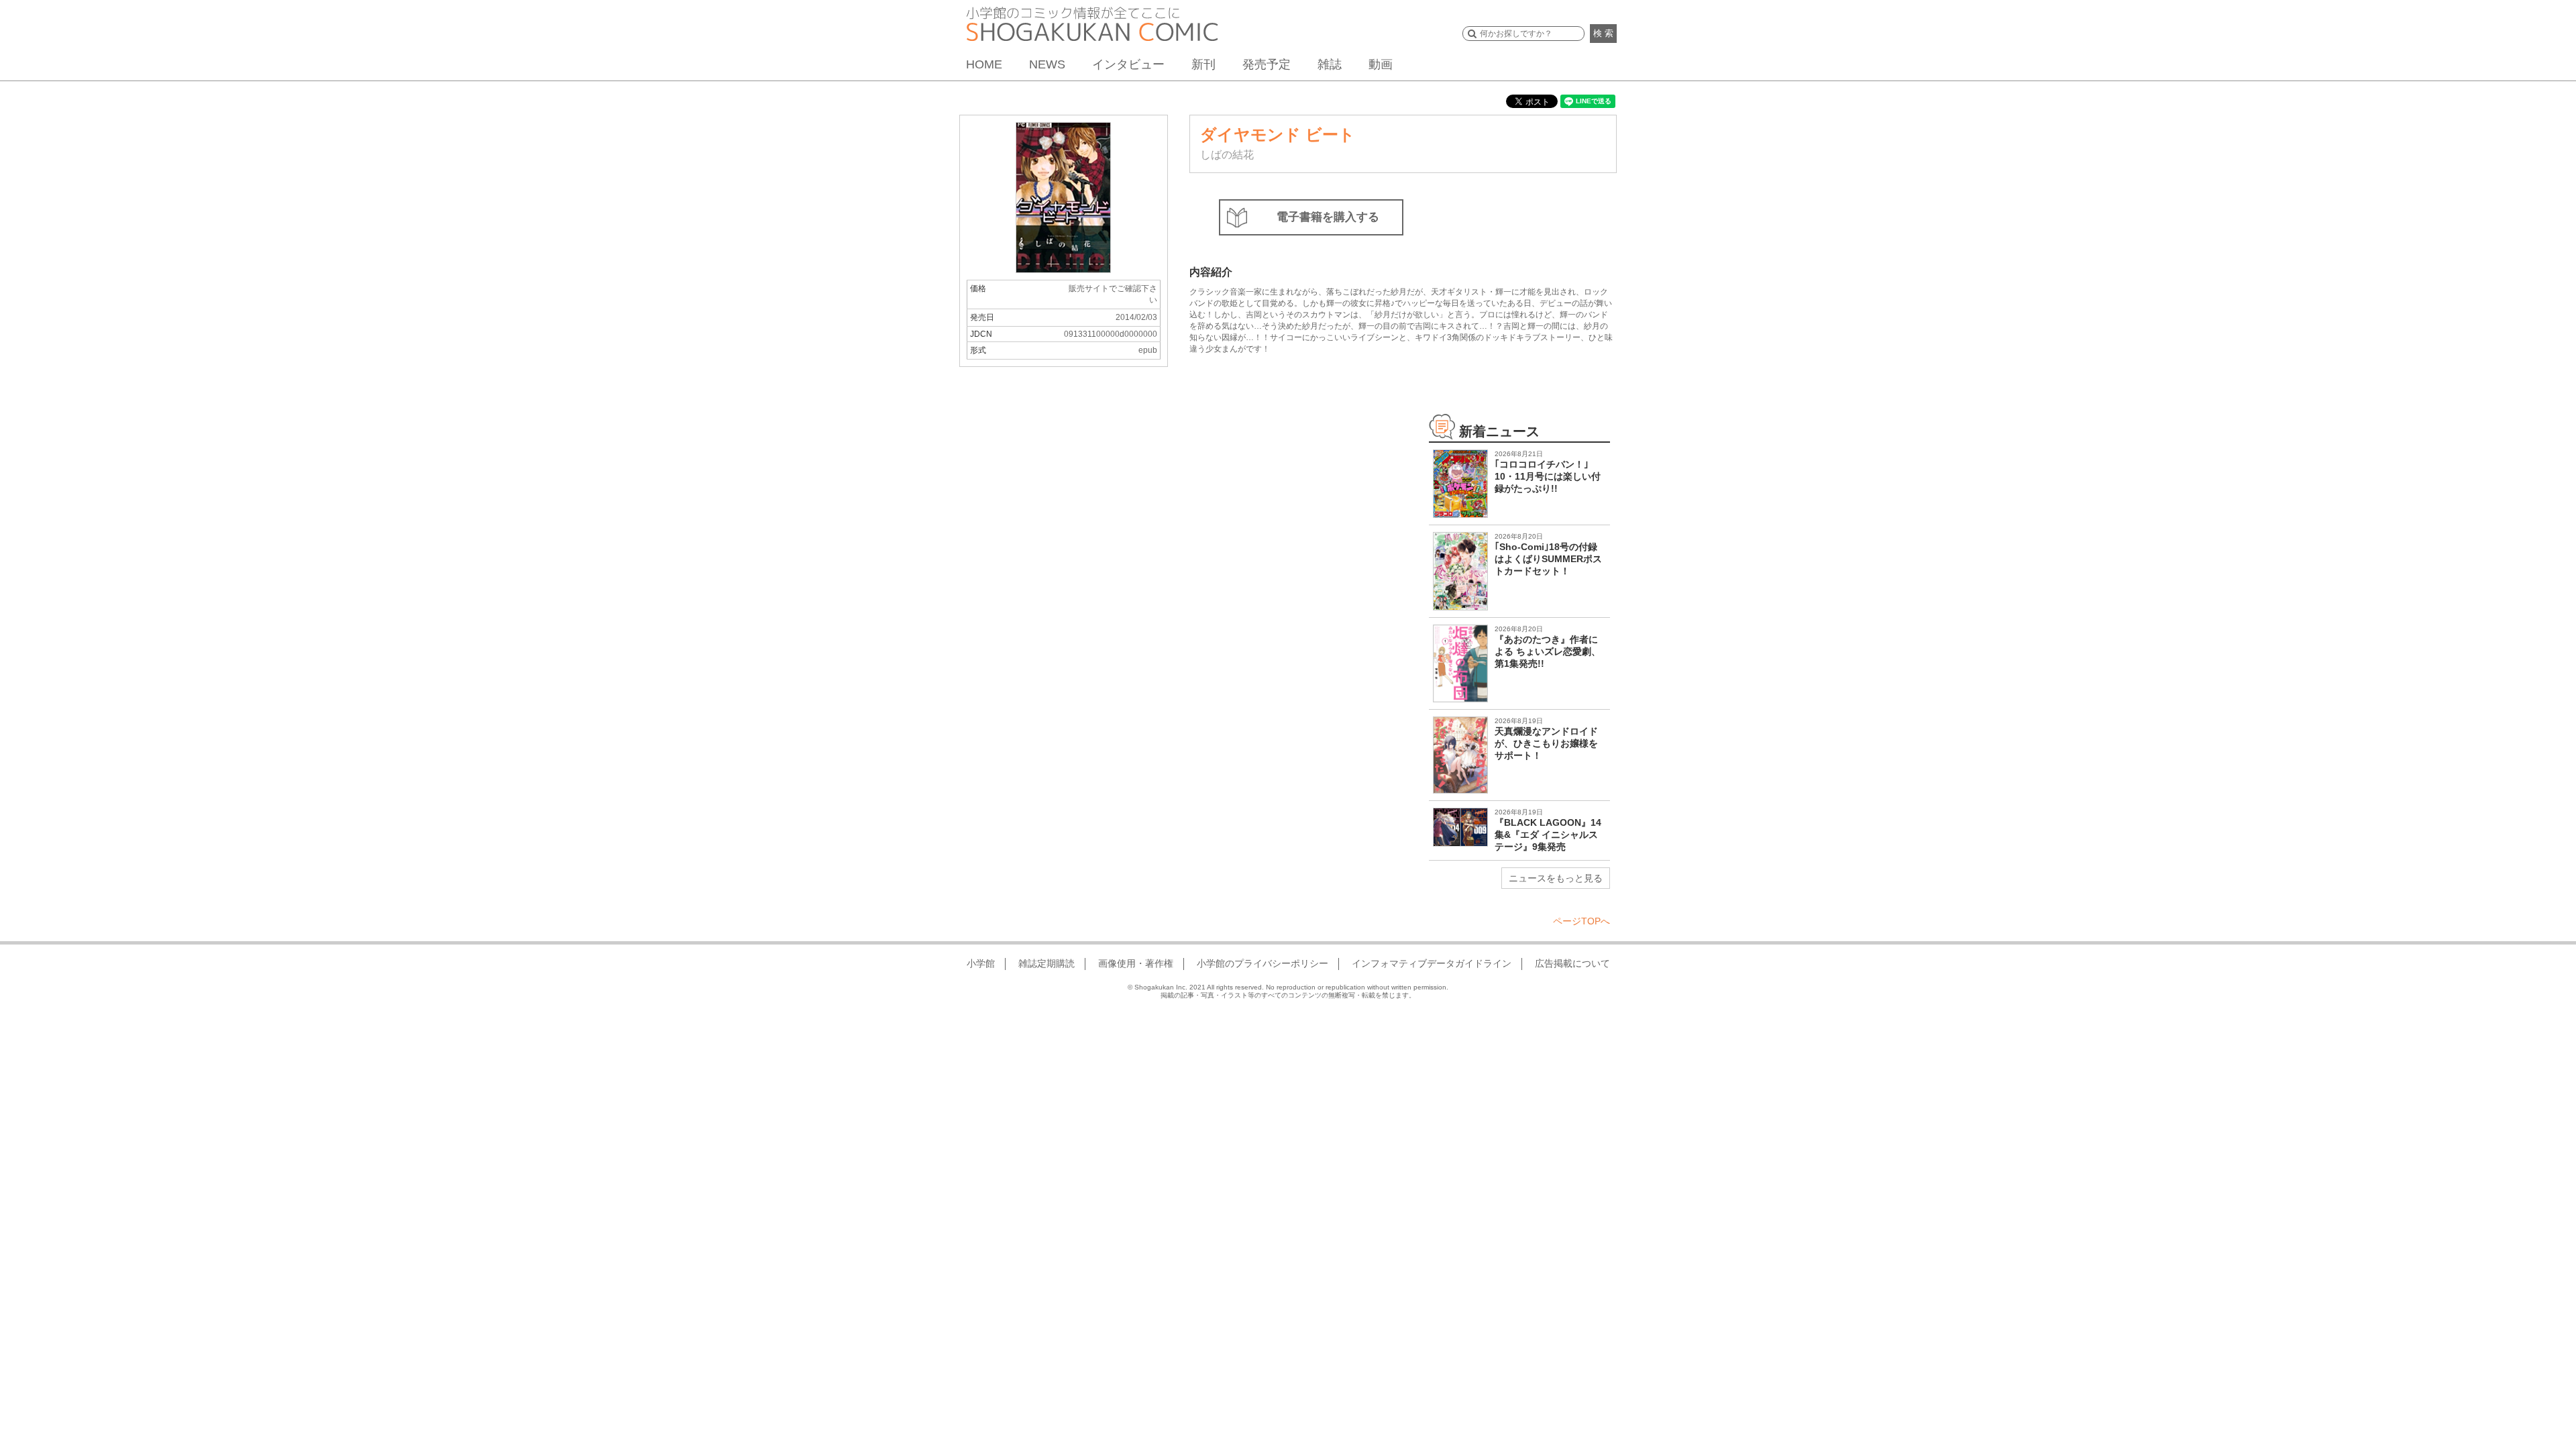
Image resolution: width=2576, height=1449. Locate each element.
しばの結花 (1227, 155)
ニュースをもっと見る (1556, 878)
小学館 (981, 963)
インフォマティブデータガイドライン (1432, 963)
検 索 (1603, 33)
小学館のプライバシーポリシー (1263, 963)
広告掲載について (1572, 963)
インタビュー (1128, 64)
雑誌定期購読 (1046, 963)
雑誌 (1330, 64)
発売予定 (1267, 64)
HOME (984, 64)
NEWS (1047, 64)
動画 (1381, 64)
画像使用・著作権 (1136, 963)
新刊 (1203, 64)
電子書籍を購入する (1328, 217)
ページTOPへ (1581, 921)
